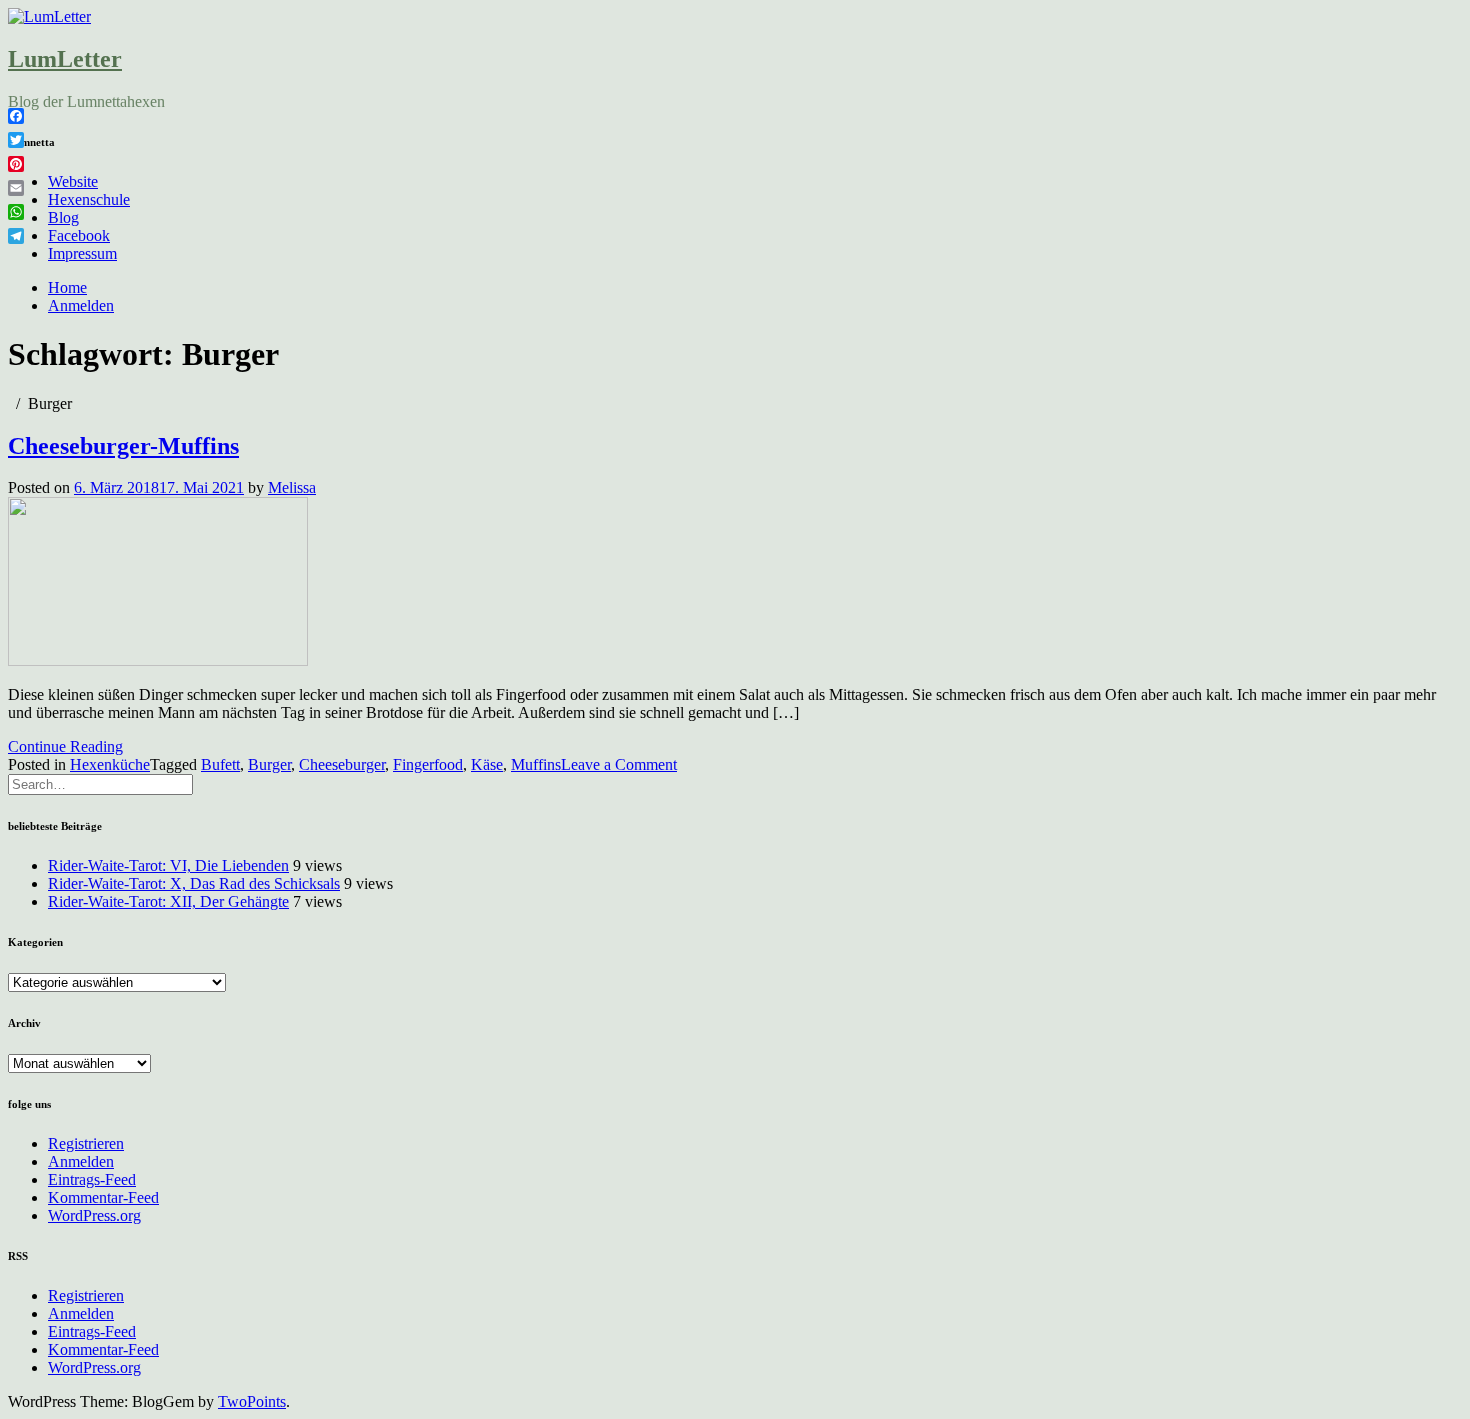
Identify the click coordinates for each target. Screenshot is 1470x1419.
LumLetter (65, 59)
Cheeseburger (342, 764)
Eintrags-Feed (92, 1179)
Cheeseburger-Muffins (123, 446)
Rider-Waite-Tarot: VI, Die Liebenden (168, 865)
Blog (63, 217)
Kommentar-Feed (103, 1197)
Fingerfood (428, 764)
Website (73, 181)
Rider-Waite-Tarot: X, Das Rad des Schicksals (194, 883)
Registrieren (86, 1143)
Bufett (220, 764)
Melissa (292, 487)
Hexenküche (110, 764)
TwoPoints (252, 1401)
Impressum (82, 253)
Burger (269, 764)
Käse (487, 764)
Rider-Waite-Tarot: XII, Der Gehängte (168, 901)
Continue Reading (65, 746)
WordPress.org (94, 1215)
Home (67, 287)
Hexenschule (89, 199)
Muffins (536, 764)
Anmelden (81, 305)
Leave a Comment (619, 764)
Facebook (79, 235)
